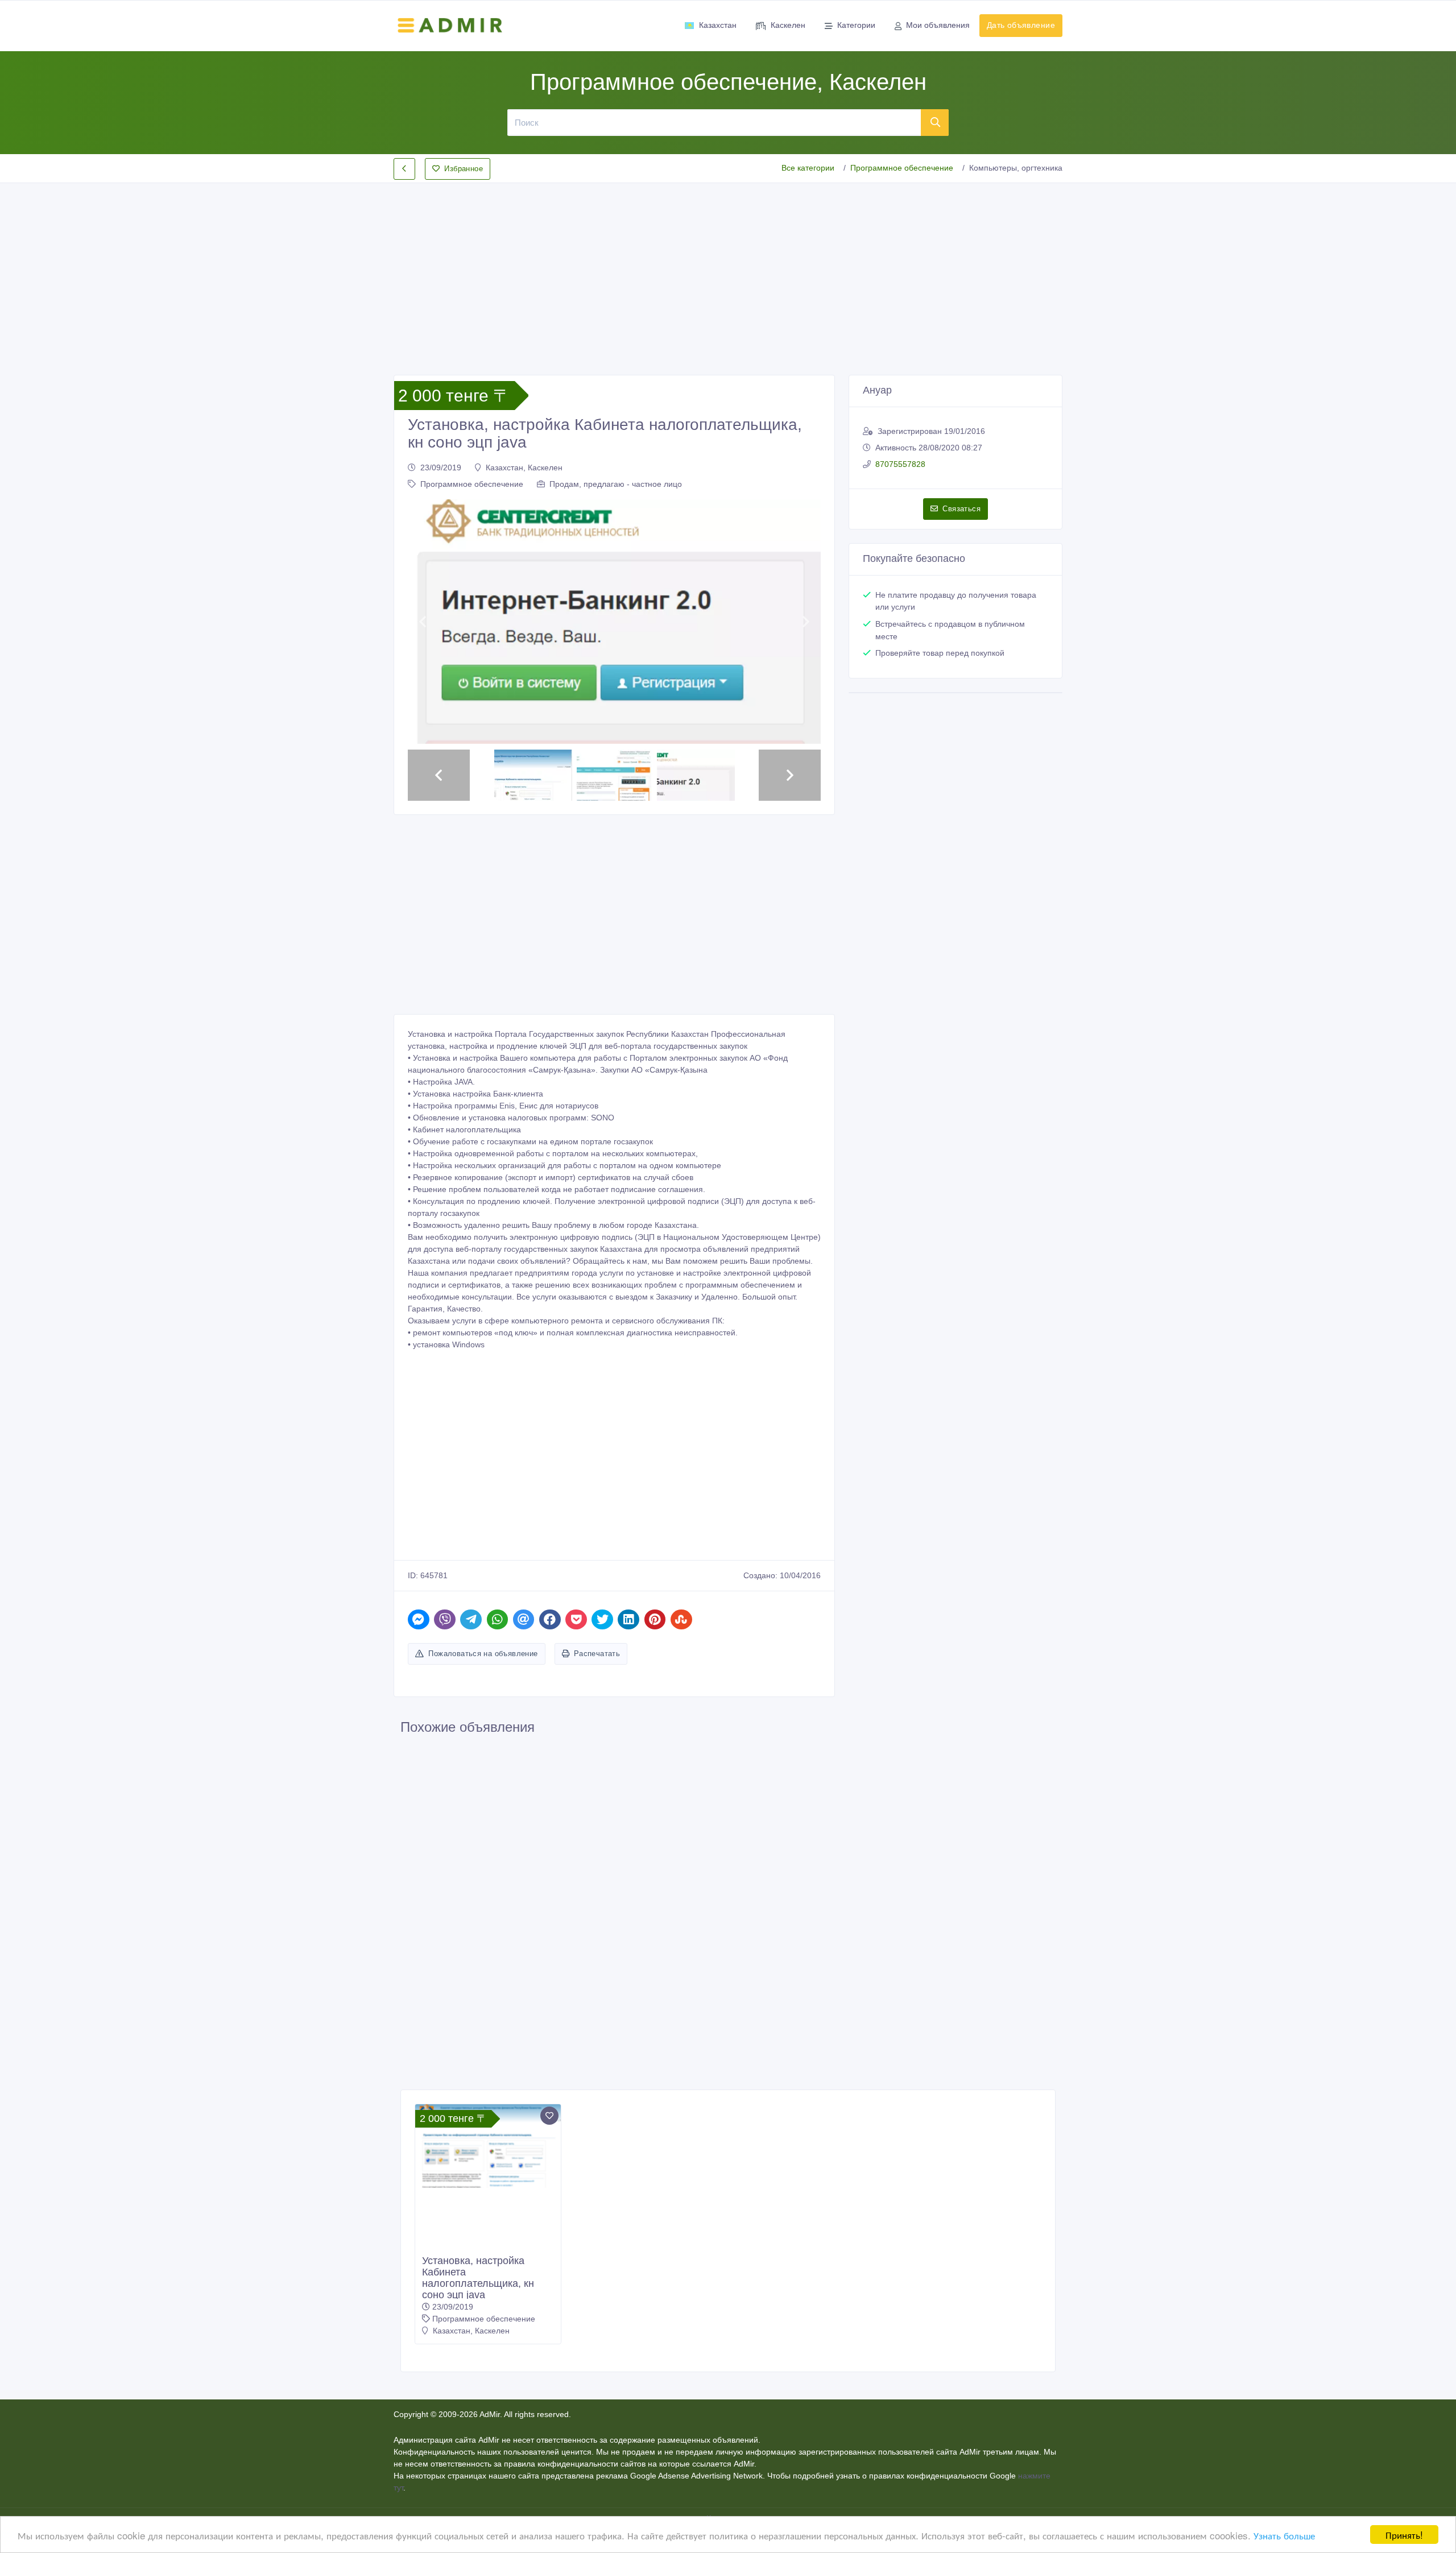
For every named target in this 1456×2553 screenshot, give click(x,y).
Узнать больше (1284, 2535)
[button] (422, 622)
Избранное (464, 169)
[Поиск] (935, 122)
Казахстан (718, 25)
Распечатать (597, 1654)
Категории (856, 25)
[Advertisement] (728, 270)
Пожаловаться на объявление (483, 1654)
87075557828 (900, 464)
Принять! (1404, 2535)
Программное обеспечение (902, 168)
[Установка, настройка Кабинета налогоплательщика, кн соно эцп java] (488, 2146)
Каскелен (788, 25)
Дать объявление (1021, 25)
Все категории (808, 168)
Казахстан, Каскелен (524, 467)
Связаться (961, 509)
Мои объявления (938, 25)
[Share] (419, 1619)
